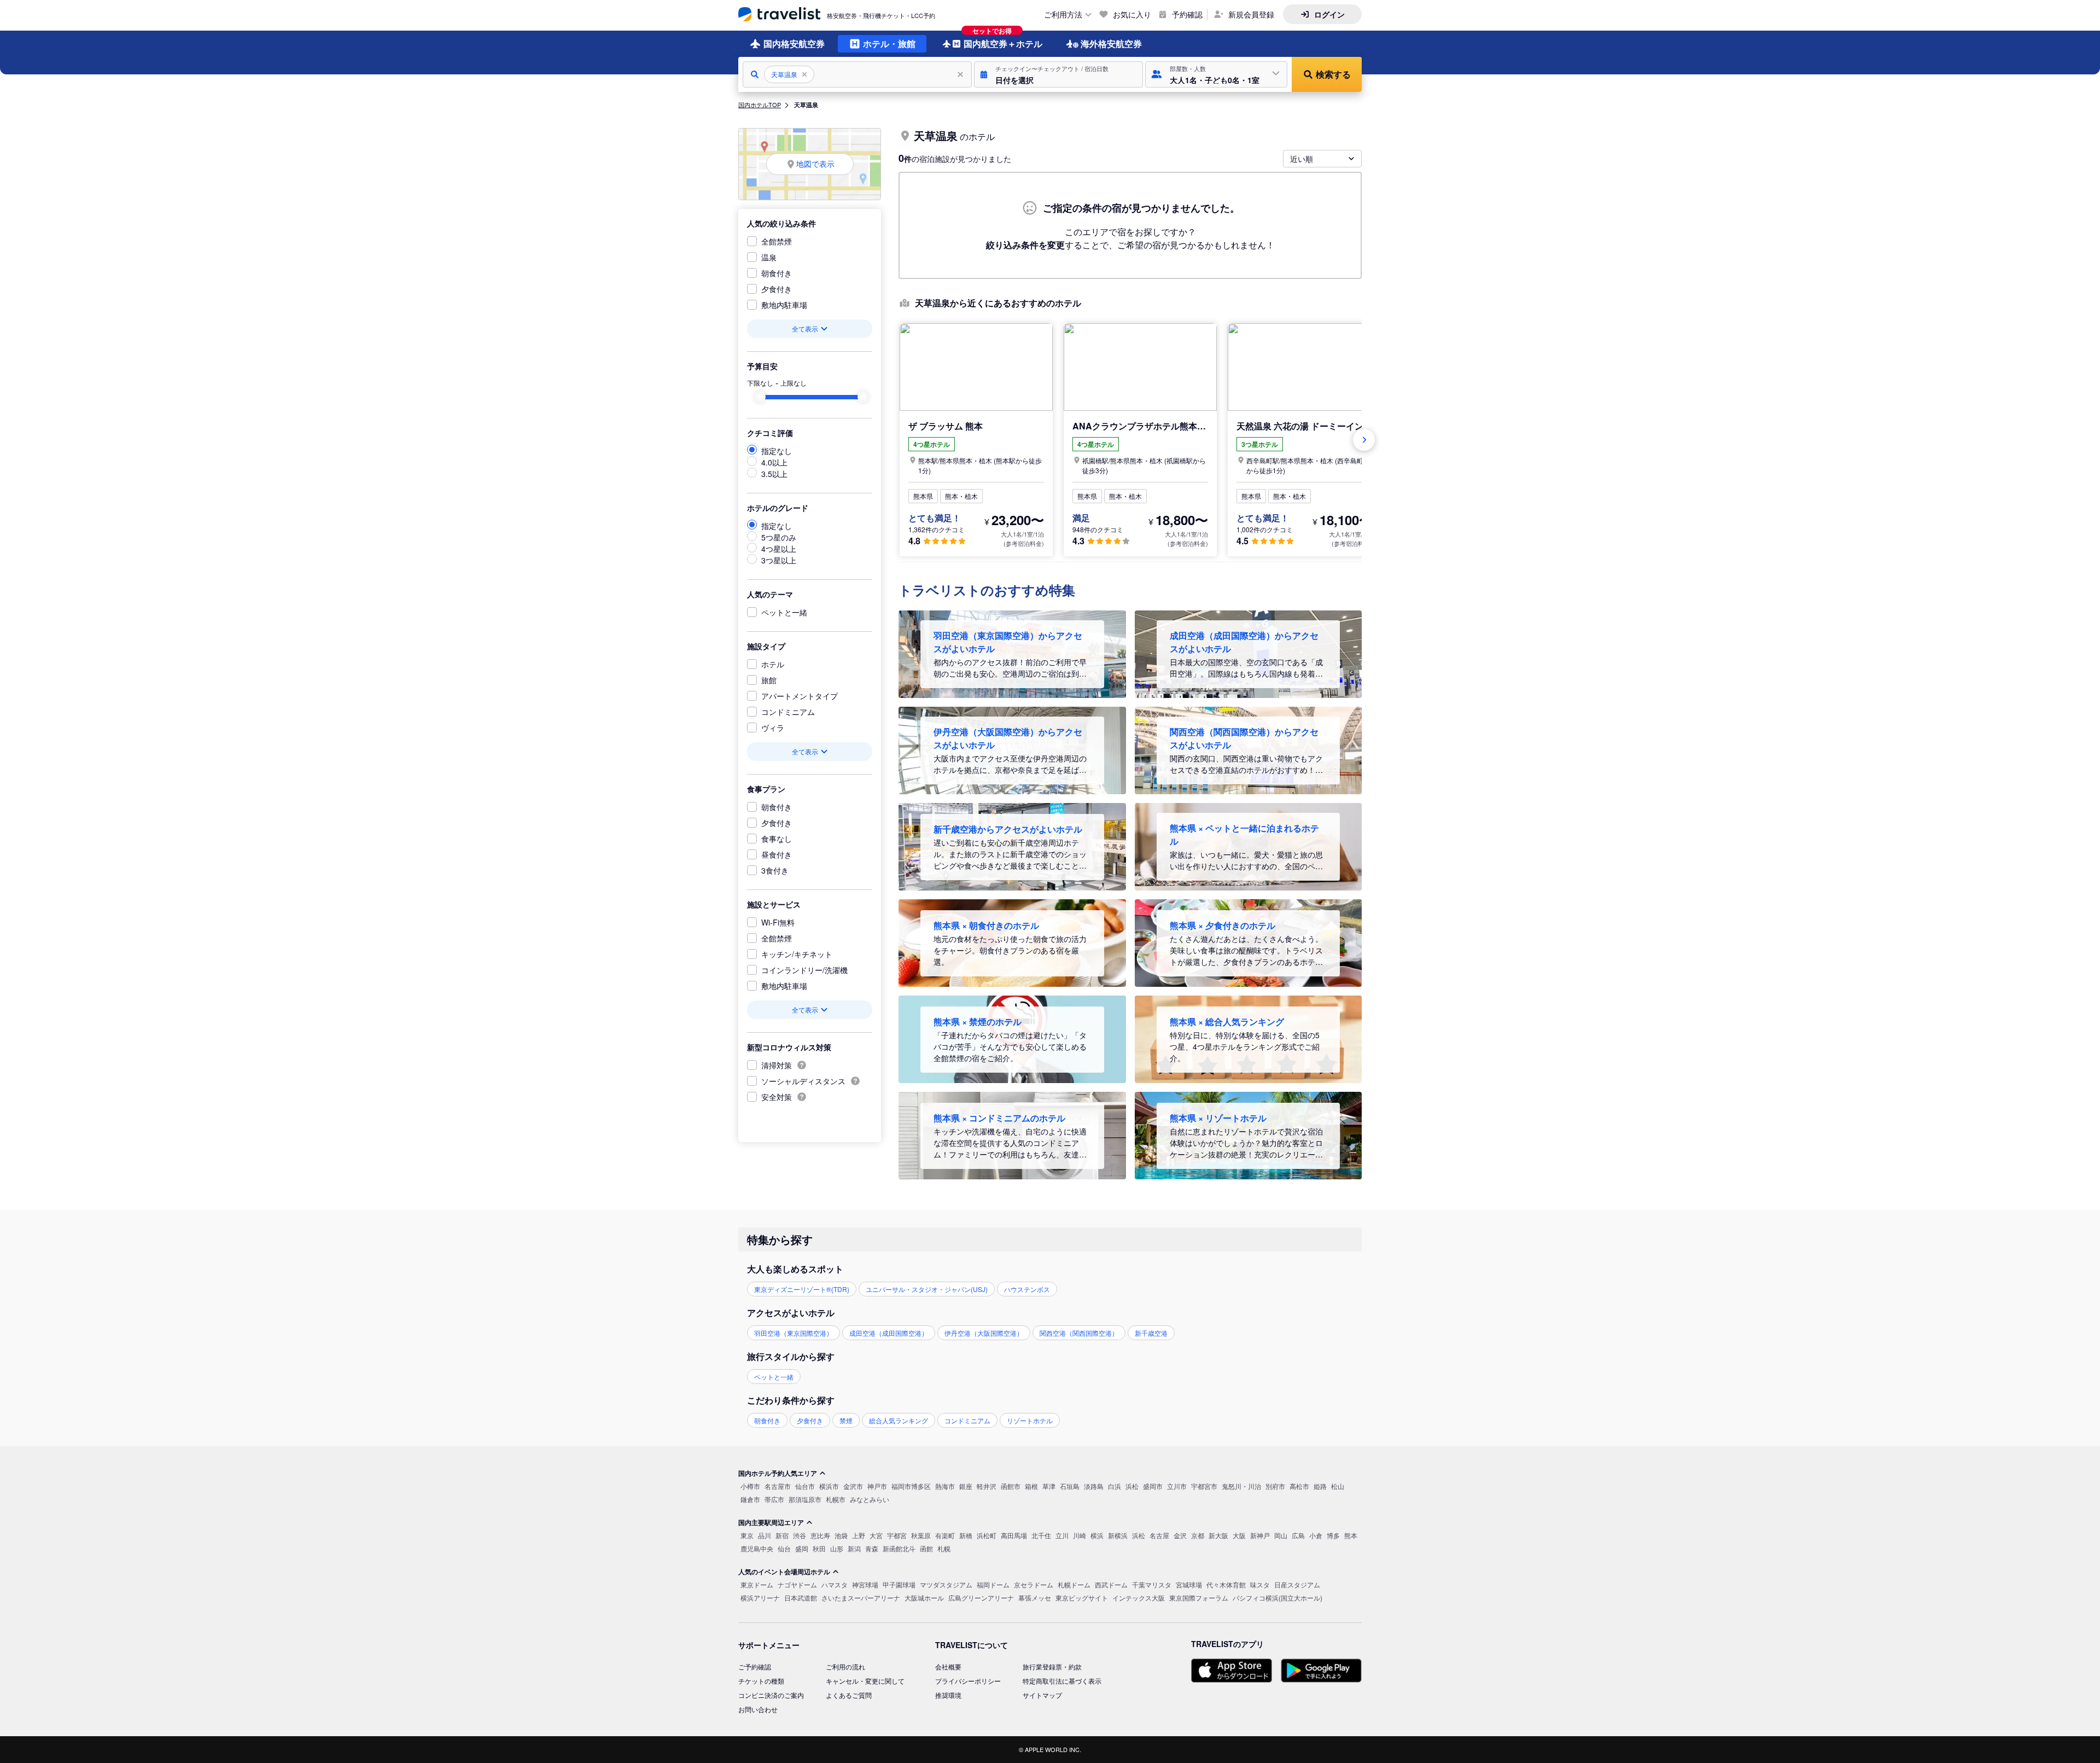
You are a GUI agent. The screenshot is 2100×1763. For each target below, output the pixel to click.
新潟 (854, 1548)
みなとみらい (870, 1499)
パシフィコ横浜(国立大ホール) (1277, 1598)
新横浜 (1118, 1535)
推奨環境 (948, 1695)
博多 (1333, 1535)
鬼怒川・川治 (1241, 1486)
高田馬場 (1014, 1535)
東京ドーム (757, 1584)
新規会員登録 (1251, 14)
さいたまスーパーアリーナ (861, 1598)
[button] (1058, 74)
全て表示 (805, 328)
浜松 (1132, 1486)
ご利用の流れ (845, 1666)
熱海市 (945, 1486)
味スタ (1260, 1584)
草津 (1049, 1486)
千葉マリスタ (1152, 1584)
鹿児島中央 (757, 1548)
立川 (1062, 1535)
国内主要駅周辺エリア (771, 1522)
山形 (837, 1548)
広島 (1298, 1535)
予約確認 (1187, 14)
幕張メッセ (1035, 1598)
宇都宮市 (1204, 1486)
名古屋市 (778, 1486)
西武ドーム (1111, 1584)
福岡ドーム (993, 1584)
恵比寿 (820, 1535)
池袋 (841, 1535)
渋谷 (800, 1535)
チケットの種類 (761, 1681)
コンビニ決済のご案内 (771, 1695)
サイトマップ (1042, 1695)
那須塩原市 (805, 1499)
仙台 (784, 1548)
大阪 (1239, 1535)
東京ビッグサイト (1082, 1598)
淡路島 (1094, 1486)
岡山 (1281, 1535)
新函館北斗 (899, 1548)
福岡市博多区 (911, 1486)
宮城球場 (1189, 1584)
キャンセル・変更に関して (865, 1681)
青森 (872, 1548)
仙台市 (805, 1486)
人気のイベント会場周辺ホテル (784, 1572)
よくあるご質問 (849, 1695)
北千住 (1041, 1535)
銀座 (966, 1486)
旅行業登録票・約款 (1052, 1666)
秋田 (819, 1548)
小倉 (1316, 1535)
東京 (747, 1535)
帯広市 (774, 1499)
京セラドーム (1034, 1584)
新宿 (782, 1535)
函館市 (1011, 1486)
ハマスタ (835, 1584)
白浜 (1115, 1486)
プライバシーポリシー (968, 1681)
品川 (765, 1535)
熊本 (1351, 1535)
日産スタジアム (1297, 1584)
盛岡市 (1153, 1486)
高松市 (1299, 1486)
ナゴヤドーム (797, 1584)
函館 (926, 1548)
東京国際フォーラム (1199, 1598)
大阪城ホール (924, 1598)
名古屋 (1159, 1535)
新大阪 (1218, 1535)
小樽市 (750, 1486)
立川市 (1177, 1486)
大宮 (876, 1535)
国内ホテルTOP (760, 104)
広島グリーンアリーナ (981, 1598)
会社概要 (948, 1666)
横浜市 (829, 1486)
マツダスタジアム (946, 1584)
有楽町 (945, 1535)
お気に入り (1132, 14)
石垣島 (1070, 1486)
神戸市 (877, 1486)
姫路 (1320, 1486)
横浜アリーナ (760, 1598)
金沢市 (853, 1486)
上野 (859, 1535)
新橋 (966, 1535)
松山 (1338, 1486)
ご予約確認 (755, 1666)
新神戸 (1260, 1535)
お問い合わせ (758, 1709)
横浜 (1097, 1535)
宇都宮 (897, 1535)
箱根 (1031, 1486)
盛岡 (802, 1548)
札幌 (944, 1548)
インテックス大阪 (1139, 1598)
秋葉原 (921, 1535)
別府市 (1275, 1486)
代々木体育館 (1226, 1584)
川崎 (1080, 1535)
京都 (1198, 1535)
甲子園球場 (899, 1584)
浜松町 (987, 1535)
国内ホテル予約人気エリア (778, 1473)
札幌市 (836, 1499)
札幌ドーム (1074, 1584)
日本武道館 (801, 1598)
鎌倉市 (750, 1499)
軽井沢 (987, 1486)
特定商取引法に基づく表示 (1062, 1681)
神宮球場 (865, 1584)
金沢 (1180, 1535)
